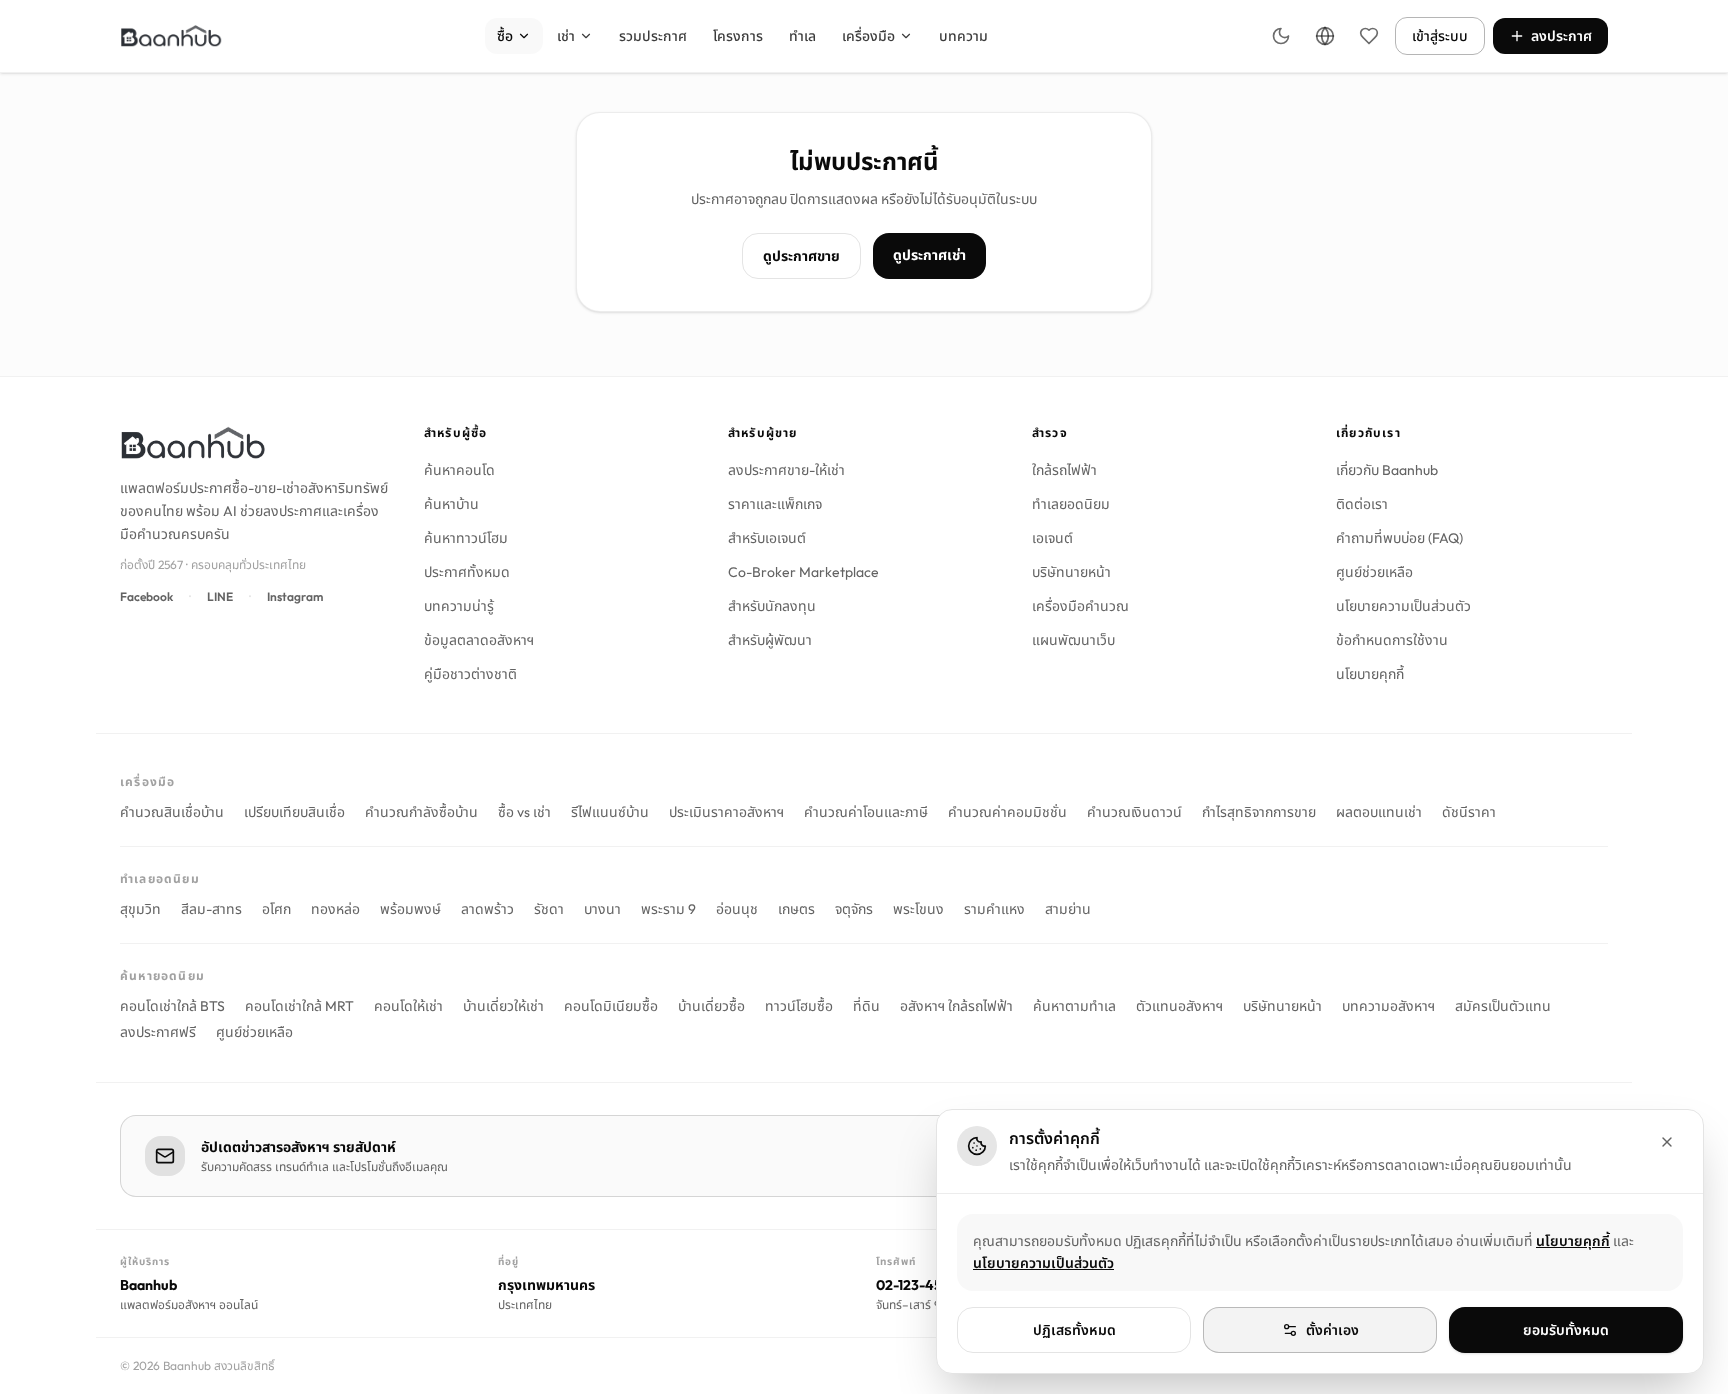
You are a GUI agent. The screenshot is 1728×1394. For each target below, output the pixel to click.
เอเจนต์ (1052, 538)
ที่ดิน (866, 1006)
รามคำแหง (994, 909)
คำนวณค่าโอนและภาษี (866, 812)
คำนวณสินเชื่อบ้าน (172, 812)
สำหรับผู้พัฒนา (770, 640)
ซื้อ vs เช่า (524, 812)
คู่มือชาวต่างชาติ (470, 674)
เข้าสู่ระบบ (1440, 36)
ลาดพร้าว (487, 909)
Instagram (295, 596)
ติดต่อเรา (1362, 504)
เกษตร (796, 909)
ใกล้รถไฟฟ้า (1064, 470)
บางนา (602, 909)
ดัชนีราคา (1469, 812)
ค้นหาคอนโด (459, 470)
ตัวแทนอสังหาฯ (1179, 1006)
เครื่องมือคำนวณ (1080, 606)
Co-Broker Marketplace (803, 572)
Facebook (146, 596)
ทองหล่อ (335, 909)
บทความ (963, 36)
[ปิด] (1667, 1142)
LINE (220, 596)
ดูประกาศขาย (801, 256)
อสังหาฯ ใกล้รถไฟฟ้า (956, 1006)
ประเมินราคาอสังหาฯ (726, 812)
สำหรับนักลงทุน (772, 606)
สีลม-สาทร (211, 909)
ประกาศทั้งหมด (467, 572)
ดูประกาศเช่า (929, 255)
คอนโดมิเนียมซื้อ (611, 1006)
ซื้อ (505, 36)
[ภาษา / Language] (1325, 36)
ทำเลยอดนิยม (1071, 504)
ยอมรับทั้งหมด (1566, 1330)
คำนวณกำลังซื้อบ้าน (421, 812)
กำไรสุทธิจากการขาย (1259, 812)
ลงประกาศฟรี (158, 1032)
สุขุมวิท (140, 909)
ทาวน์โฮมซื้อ (799, 1006)
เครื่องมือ (868, 36)
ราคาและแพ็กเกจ (775, 504)
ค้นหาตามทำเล (1074, 1006)
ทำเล (802, 36)
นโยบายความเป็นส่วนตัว (1403, 606)
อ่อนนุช (737, 909)
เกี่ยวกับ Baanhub (1387, 470)
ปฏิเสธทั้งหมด (1074, 1330)
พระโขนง (918, 909)
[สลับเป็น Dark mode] (1281, 36)
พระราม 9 (668, 909)
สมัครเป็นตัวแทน (1503, 1006)
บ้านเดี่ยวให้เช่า (503, 1006)
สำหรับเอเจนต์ (767, 538)
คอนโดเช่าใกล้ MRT (299, 1006)
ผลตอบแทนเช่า (1379, 812)
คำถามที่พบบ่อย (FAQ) (1399, 538)
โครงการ (738, 36)
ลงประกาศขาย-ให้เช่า (786, 470)
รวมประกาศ (653, 36)
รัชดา (549, 909)
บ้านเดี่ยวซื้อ (711, 1006)
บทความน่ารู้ (459, 606)
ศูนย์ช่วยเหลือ (1374, 572)
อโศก (276, 909)
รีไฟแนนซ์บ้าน (610, 812)
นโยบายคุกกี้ (1370, 674)
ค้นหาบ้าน (451, 504)
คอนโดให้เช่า (408, 1006)
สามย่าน (1068, 909)
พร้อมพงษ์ (410, 909)
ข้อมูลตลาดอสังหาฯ (479, 640)
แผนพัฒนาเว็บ (1073, 640)
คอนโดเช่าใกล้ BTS (172, 1006)
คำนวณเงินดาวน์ (1134, 812)
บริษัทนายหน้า (1071, 572)
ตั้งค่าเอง (1332, 1330)
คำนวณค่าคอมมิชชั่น (1007, 812)
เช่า (566, 36)
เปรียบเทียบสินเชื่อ (294, 812)
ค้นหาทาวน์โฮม (466, 538)
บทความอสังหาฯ (1388, 1006)
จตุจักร (854, 909)
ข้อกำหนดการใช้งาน (1392, 640)
